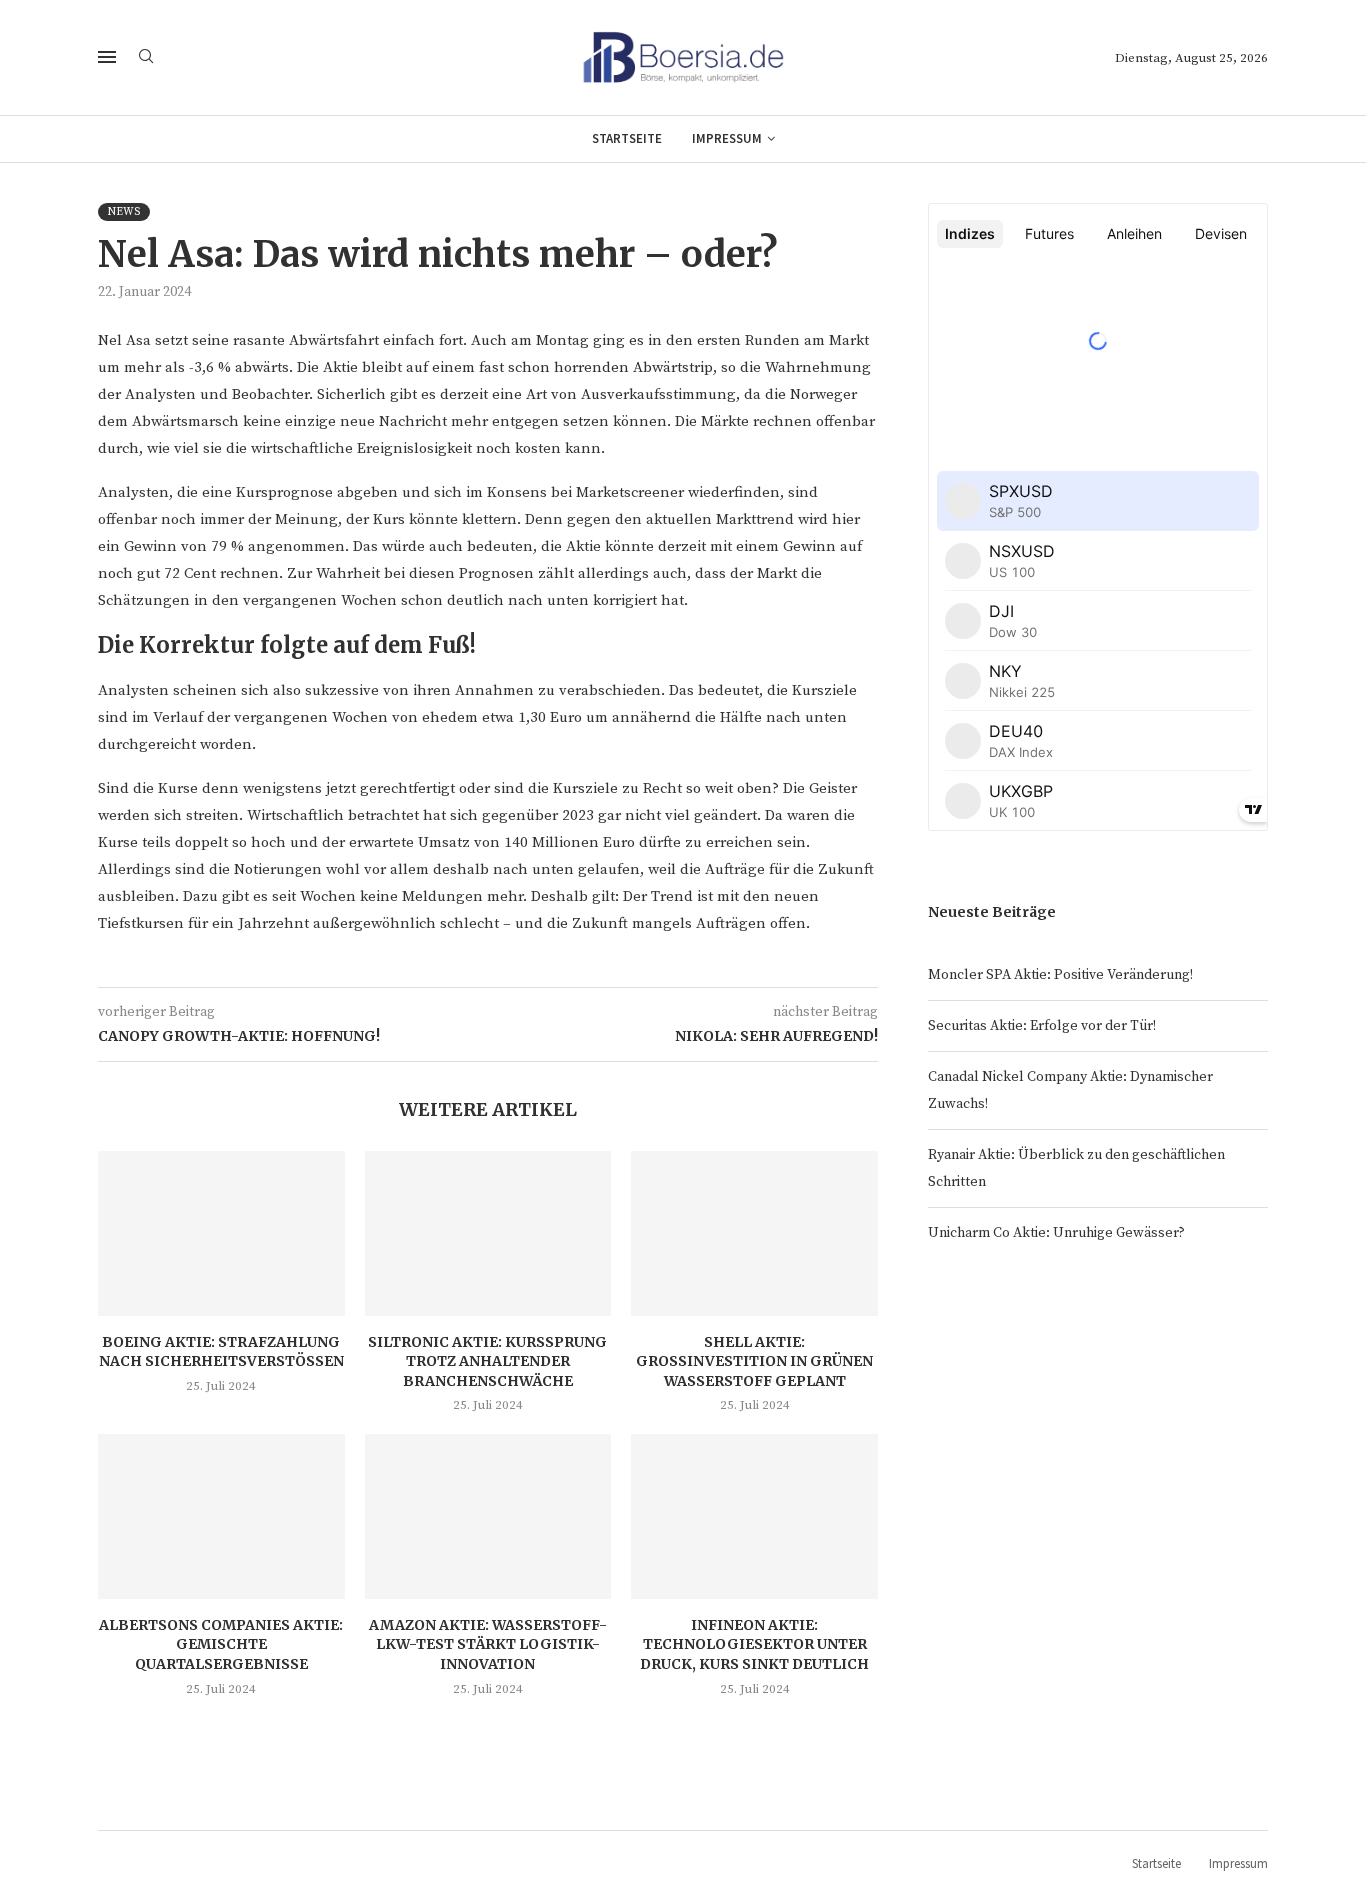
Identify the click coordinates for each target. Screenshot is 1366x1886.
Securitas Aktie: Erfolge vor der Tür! (1042, 1026)
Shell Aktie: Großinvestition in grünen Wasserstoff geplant (754, 1361)
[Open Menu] (107, 57)
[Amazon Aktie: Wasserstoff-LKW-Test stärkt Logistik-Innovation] (488, 1516)
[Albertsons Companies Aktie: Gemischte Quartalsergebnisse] (221, 1516)
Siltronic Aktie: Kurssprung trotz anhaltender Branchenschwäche (487, 1361)
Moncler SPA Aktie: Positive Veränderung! (1060, 975)
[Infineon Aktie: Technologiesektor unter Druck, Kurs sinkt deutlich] (754, 1516)
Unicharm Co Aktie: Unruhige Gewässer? (1056, 1233)
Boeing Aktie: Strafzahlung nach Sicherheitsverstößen (221, 1352)
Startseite (627, 138)
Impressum (727, 138)
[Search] (146, 58)
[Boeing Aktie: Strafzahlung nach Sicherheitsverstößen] (221, 1233)
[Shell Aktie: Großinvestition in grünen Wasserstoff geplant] (754, 1233)
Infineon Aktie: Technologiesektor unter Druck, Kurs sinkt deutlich (754, 1644)
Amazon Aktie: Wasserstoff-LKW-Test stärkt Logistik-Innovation (488, 1644)
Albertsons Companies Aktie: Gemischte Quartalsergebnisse (221, 1644)
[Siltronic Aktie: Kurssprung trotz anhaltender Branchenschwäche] (488, 1233)
